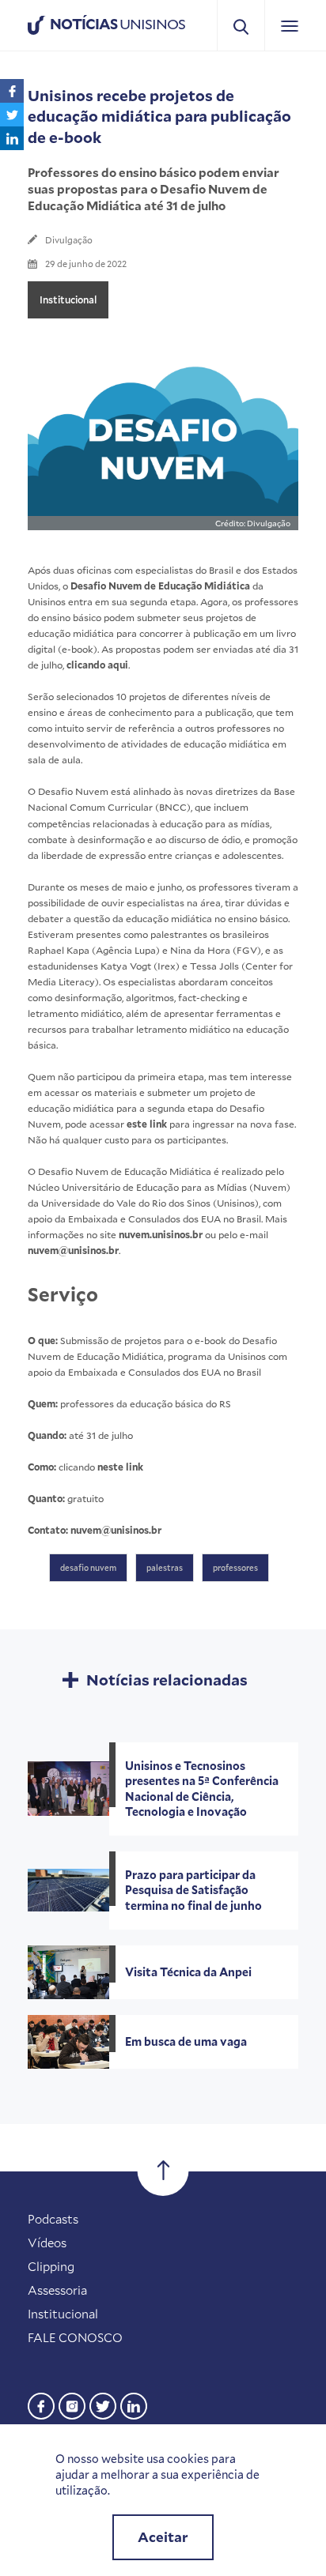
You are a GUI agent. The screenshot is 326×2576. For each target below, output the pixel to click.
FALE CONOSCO (75, 2337)
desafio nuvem (88, 1568)
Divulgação (69, 240)
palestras (165, 1568)
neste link (120, 1467)
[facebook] (41, 2404)
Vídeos (47, 2243)
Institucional (68, 299)
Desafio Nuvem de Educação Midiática (160, 586)
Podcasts (53, 2219)
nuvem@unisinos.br (73, 1250)
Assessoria (57, 2290)
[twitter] (103, 2404)
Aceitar (163, 2537)
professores (235, 1568)
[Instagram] (72, 2404)
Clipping (51, 2266)
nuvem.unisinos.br (161, 1234)
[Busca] (241, 26)
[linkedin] (134, 2404)
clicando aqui (97, 665)
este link (147, 1124)
